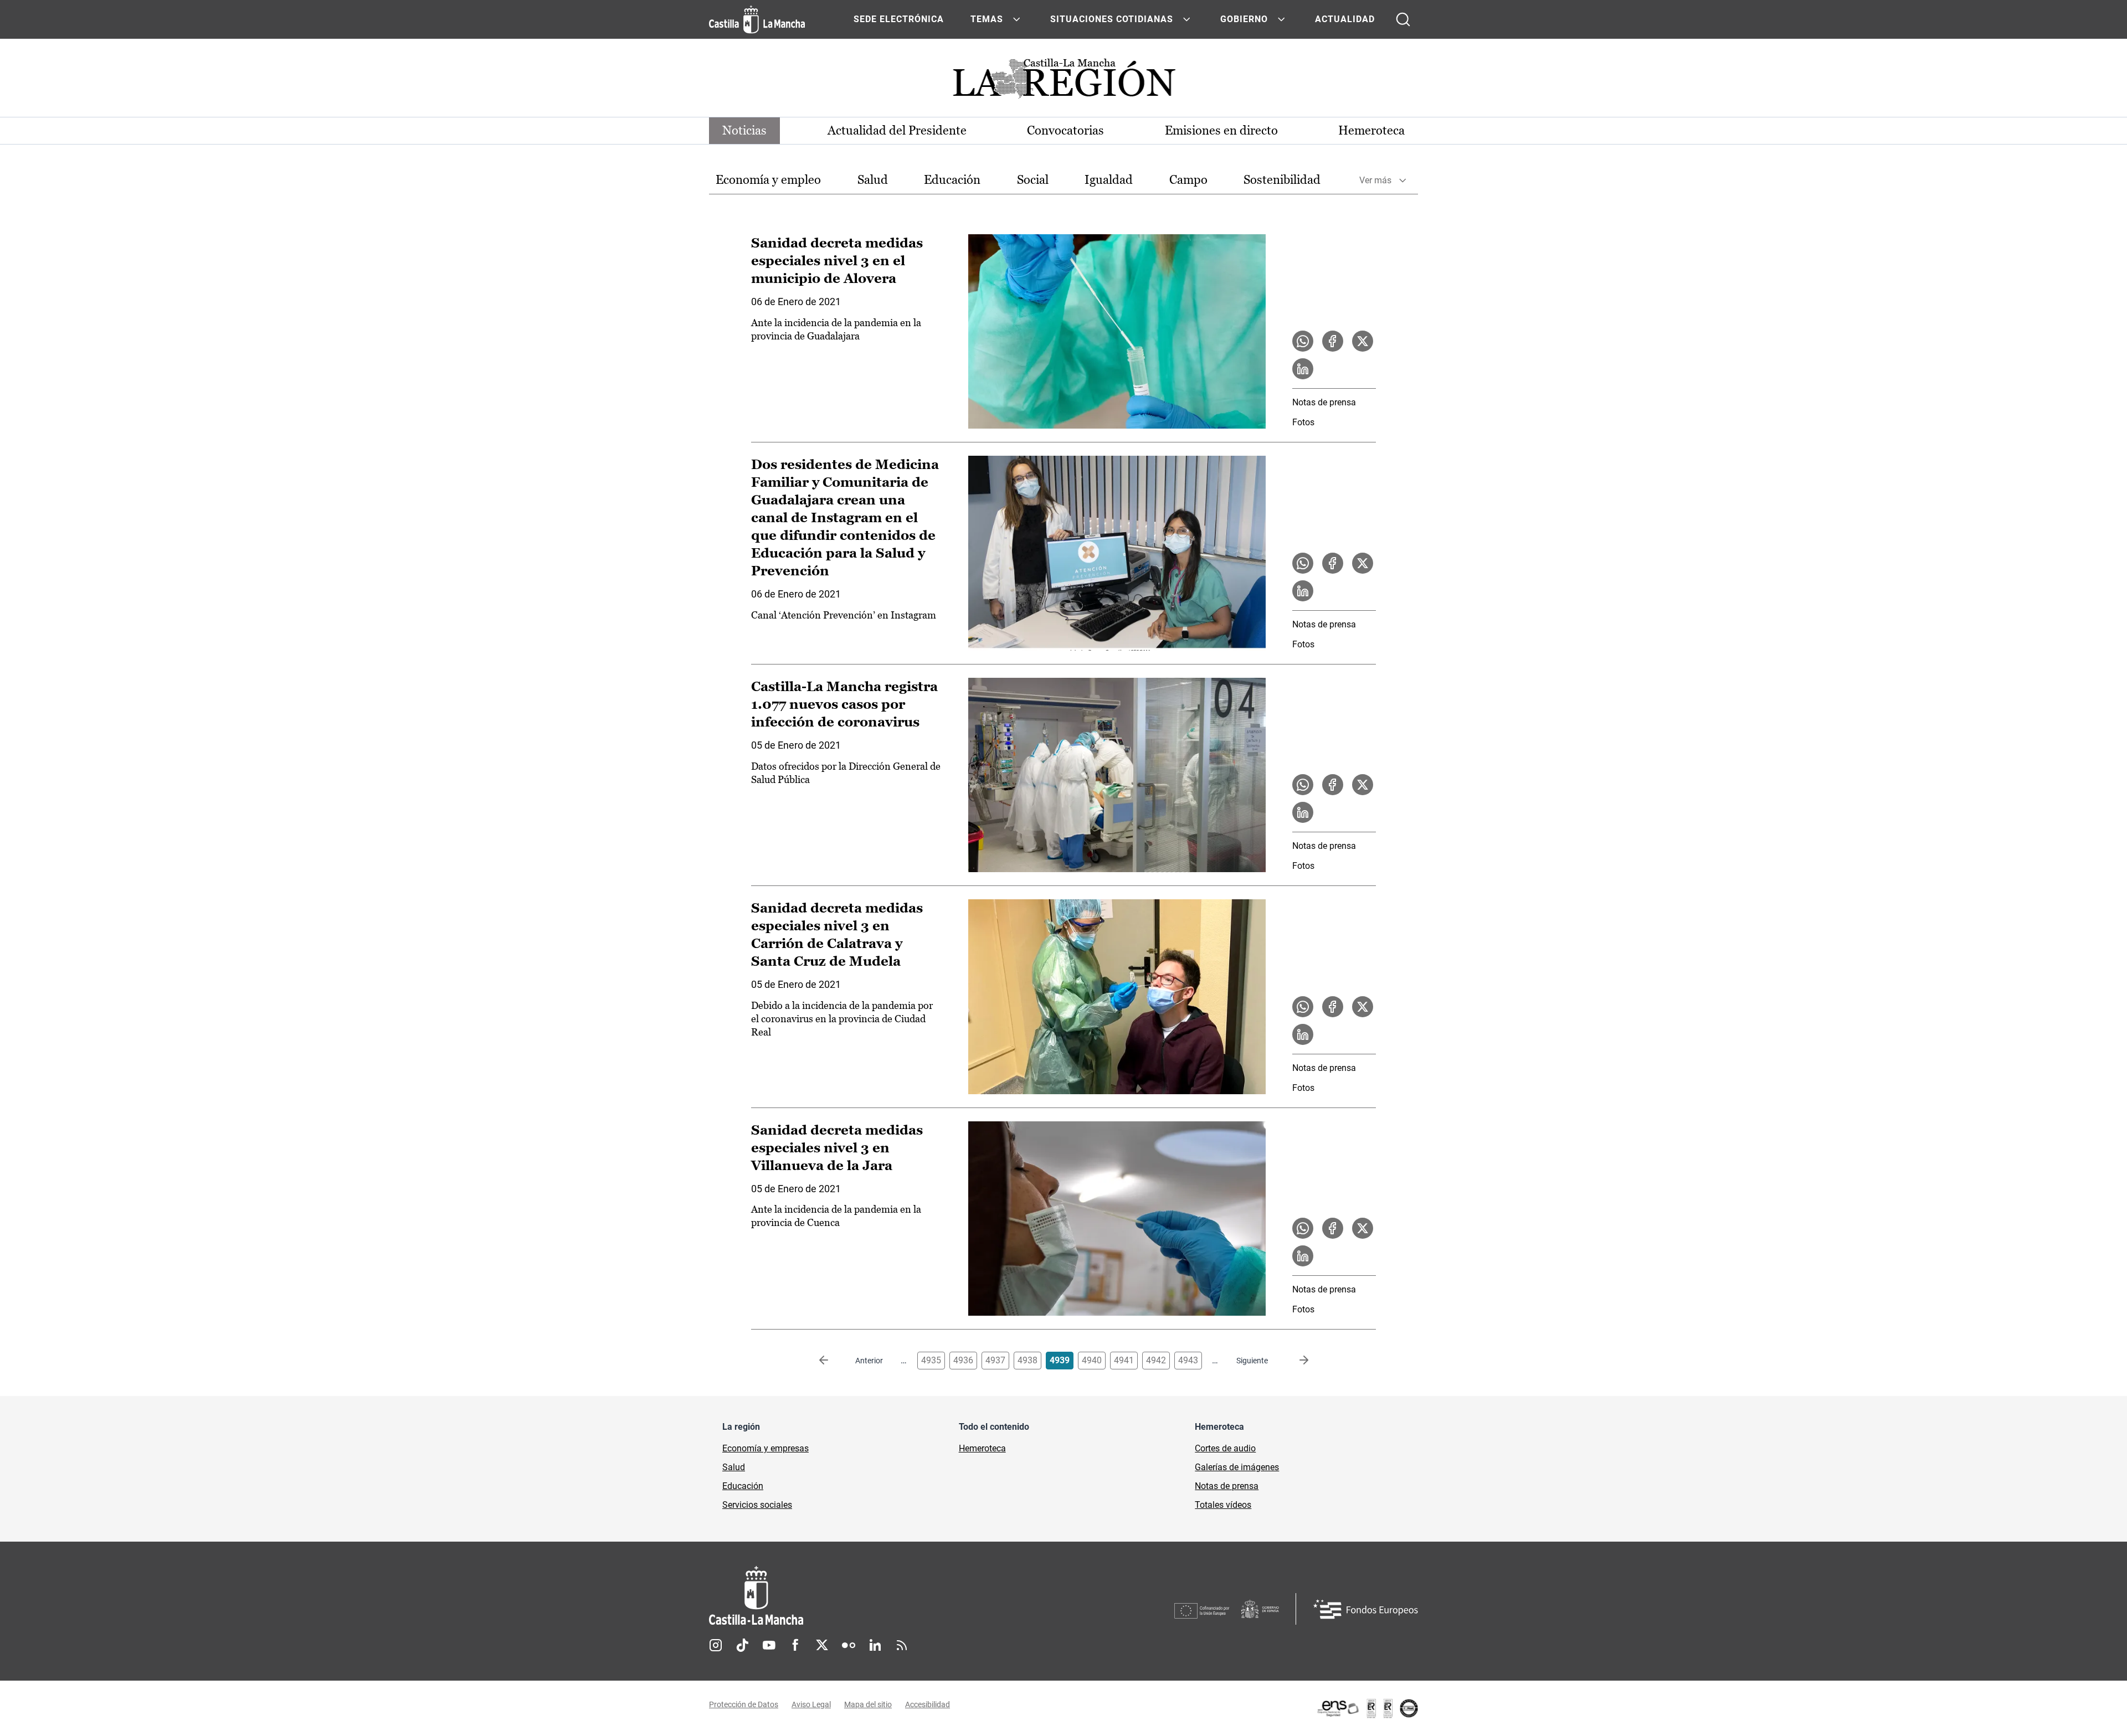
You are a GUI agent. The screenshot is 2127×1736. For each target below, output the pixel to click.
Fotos (1303, 422)
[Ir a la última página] (1295, 1361)
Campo (1188, 180)
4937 (995, 1360)
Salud (873, 180)
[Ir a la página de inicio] (757, 19)
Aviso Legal (811, 1704)
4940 (1092, 1360)
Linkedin (875, 1645)
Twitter (822, 1645)
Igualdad (1109, 180)
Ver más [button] (1375, 180)
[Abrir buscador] (1403, 19)
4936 (963, 1360)
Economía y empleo (768, 180)
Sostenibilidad (1282, 180)
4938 (1027, 1360)
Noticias (744, 130)
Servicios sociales (757, 1505)
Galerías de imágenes (1237, 1467)
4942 (1156, 1360)
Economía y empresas (765, 1448)
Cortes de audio (1225, 1448)
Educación (952, 180)
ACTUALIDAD (1345, 19)
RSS (902, 1645)
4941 (1124, 1360)
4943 (1188, 1360)
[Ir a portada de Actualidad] (1063, 82)
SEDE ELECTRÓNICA (899, 19)
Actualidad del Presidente (897, 130)
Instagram (716, 1645)
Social (1033, 180)
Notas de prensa (1324, 402)
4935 (931, 1360)
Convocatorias (1065, 130)
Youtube (769, 1645)
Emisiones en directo (1221, 130)
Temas (987, 19)
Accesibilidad (928, 1704)
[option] (768, 180)
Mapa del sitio (868, 1704)
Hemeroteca (1371, 130)
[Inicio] (859, 1596)
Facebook (795, 1645)
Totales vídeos (1223, 1505)
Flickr (849, 1645)
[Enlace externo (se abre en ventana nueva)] (1367, 1708)
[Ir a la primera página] (833, 1361)
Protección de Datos (744, 1704)
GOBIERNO (1244, 19)
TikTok (742, 1645)
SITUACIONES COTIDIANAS (1112, 19)
